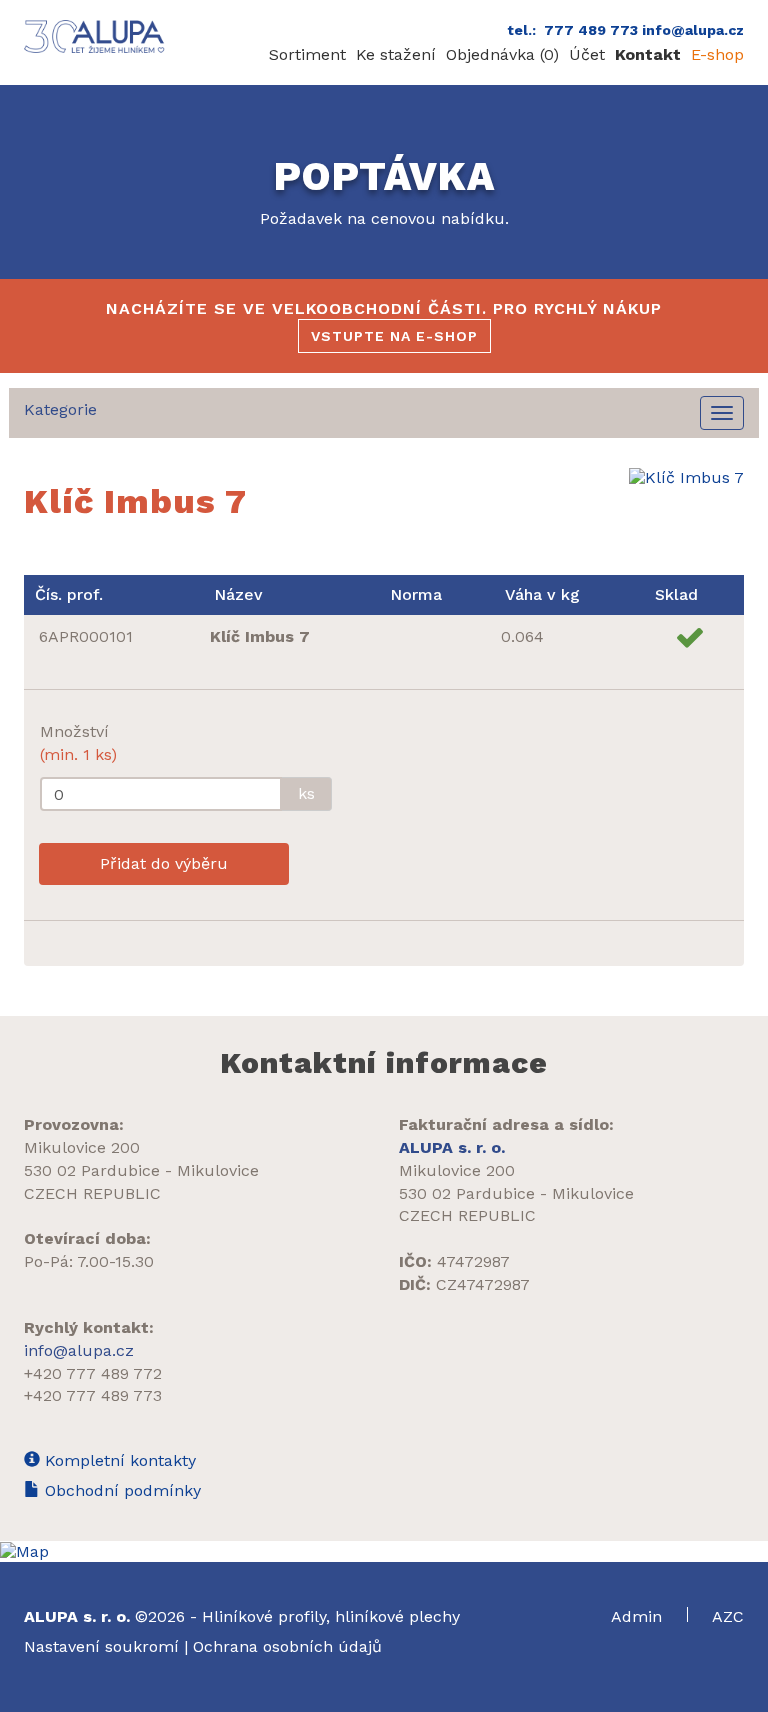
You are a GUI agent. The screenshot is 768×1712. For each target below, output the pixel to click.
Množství (78, 743)
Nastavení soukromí (101, 1646)
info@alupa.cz (79, 1350)
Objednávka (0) (502, 54)
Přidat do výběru (164, 863)
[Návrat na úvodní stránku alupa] (96, 36)
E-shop (717, 54)
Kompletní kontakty (118, 1460)
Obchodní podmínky (120, 1490)
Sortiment (307, 54)
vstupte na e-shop (394, 336)
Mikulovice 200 (82, 1147)
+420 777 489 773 (93, 1395)
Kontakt (648, 54)
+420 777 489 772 (93, 1373)
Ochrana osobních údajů (287, 1646)
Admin (639, 1616)
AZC (728, 1616)
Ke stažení (396, 54)
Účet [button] (587, 54)
